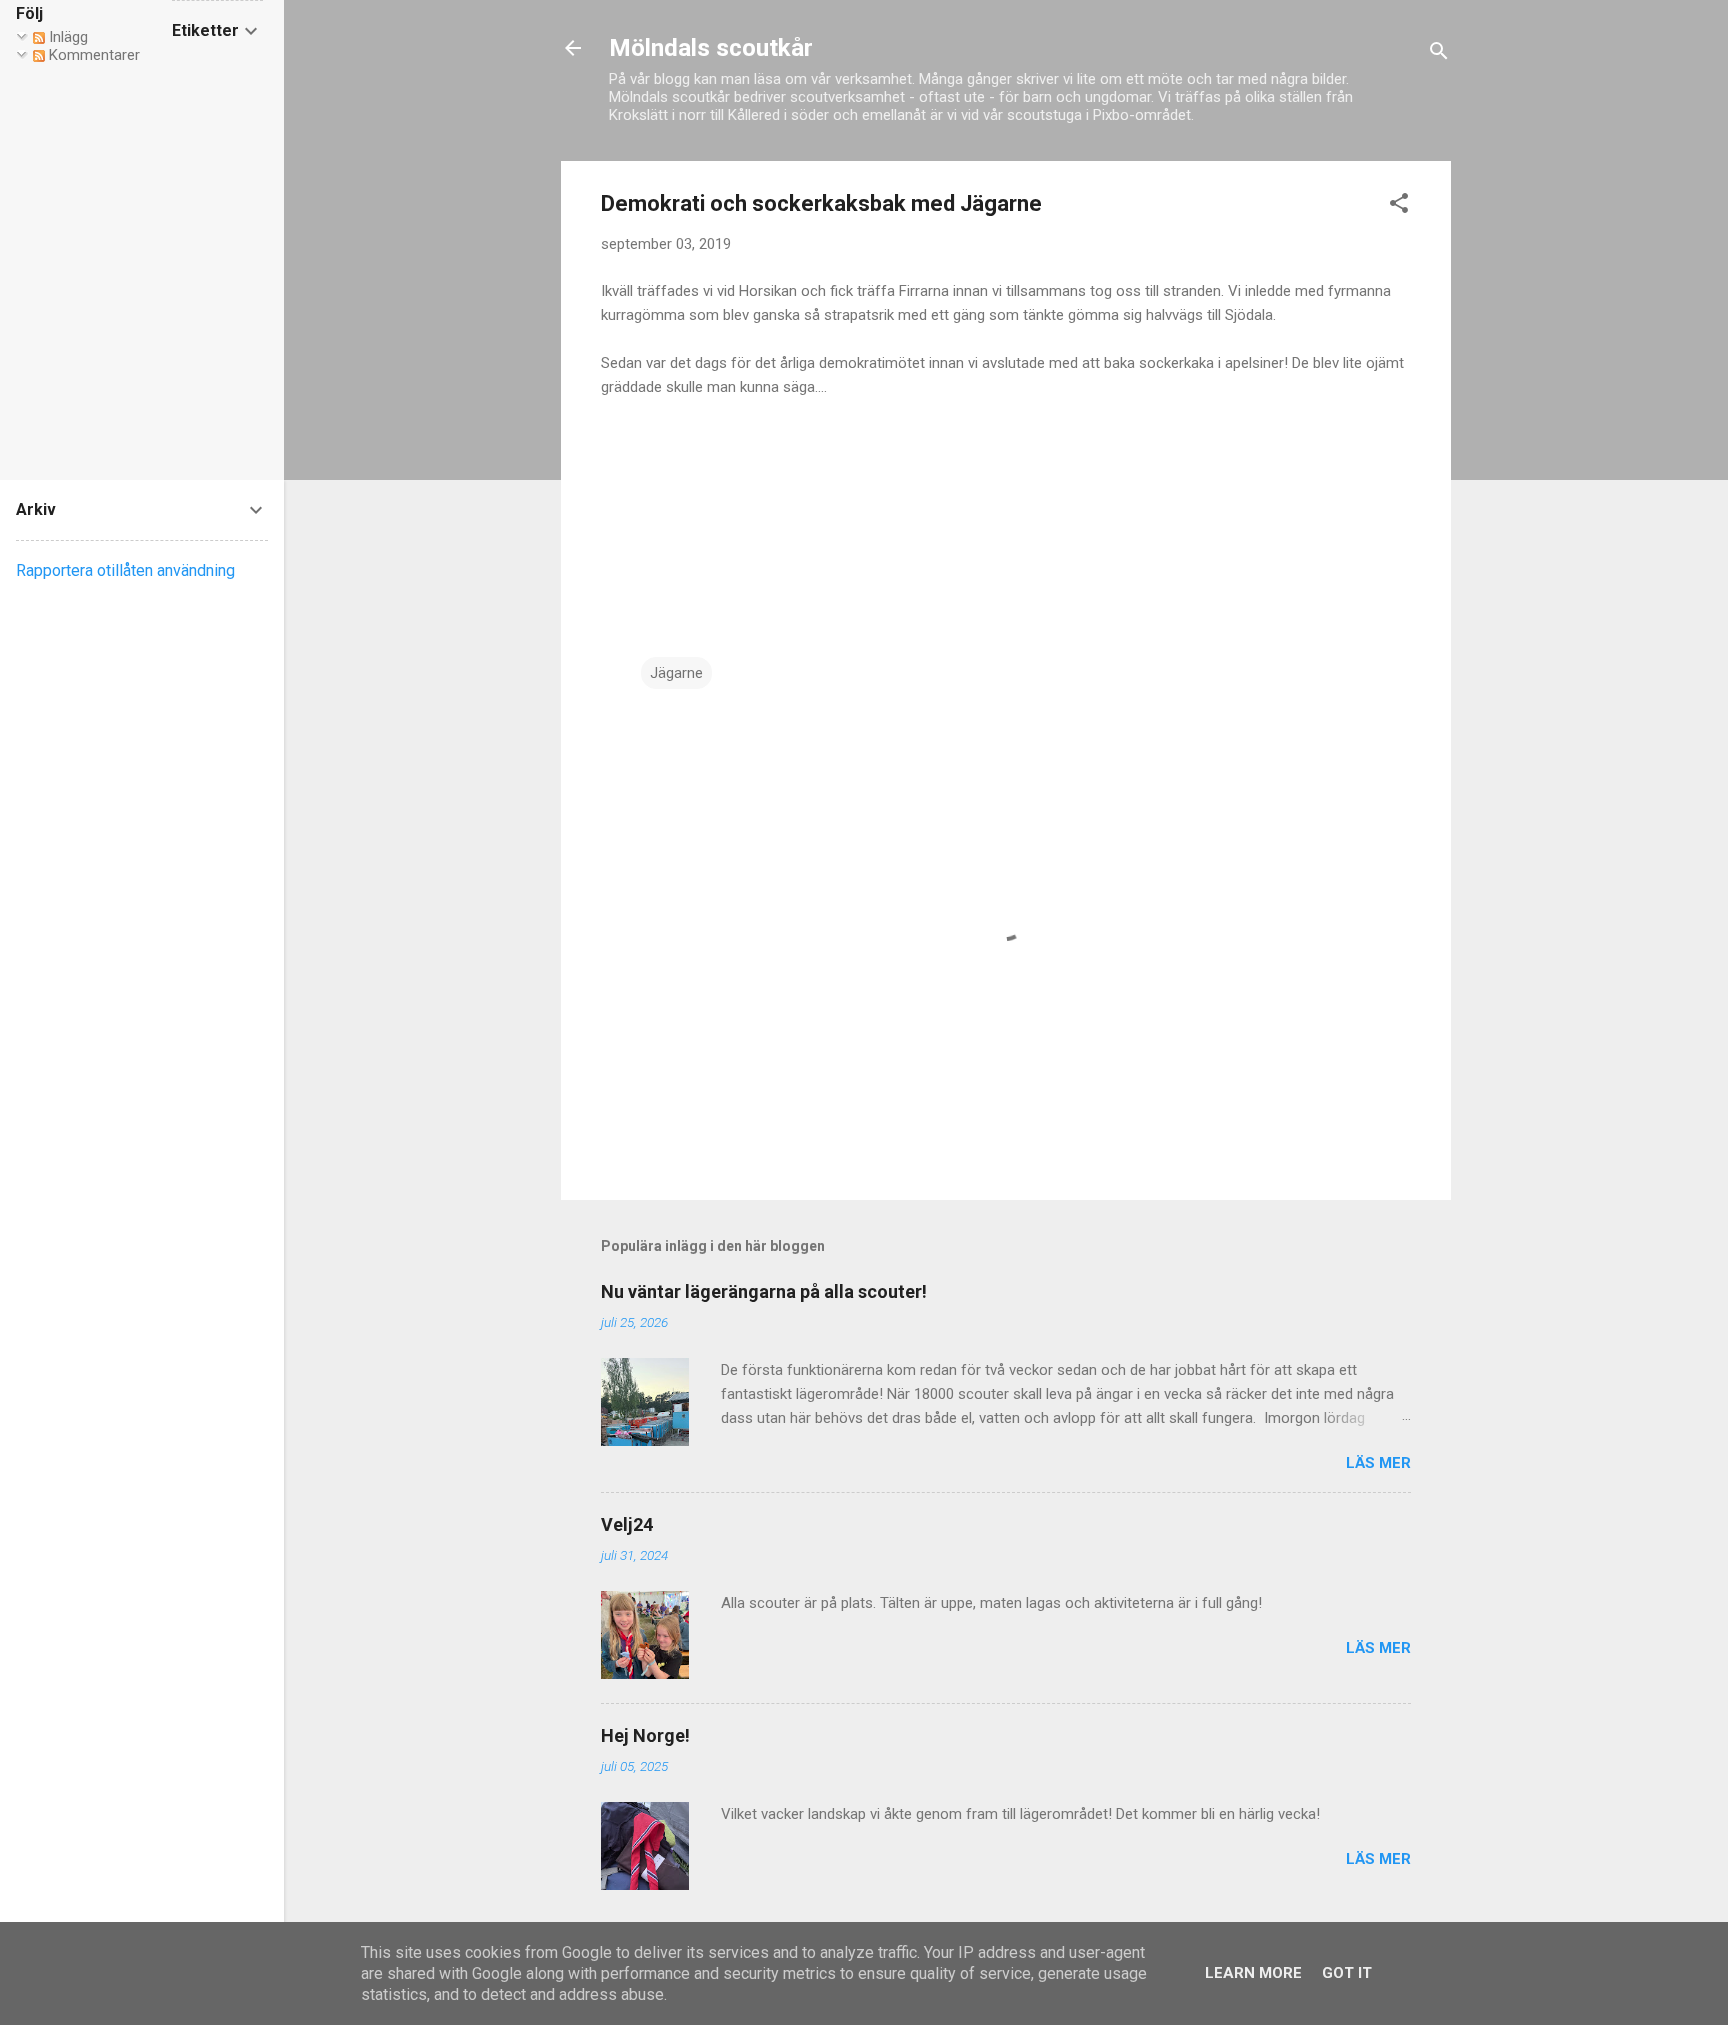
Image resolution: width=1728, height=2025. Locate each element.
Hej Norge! (645, 1735)
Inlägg (66, 37)
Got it (1347, 1973)
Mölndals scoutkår (711, 48)
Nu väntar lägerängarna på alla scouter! (764, 1291)
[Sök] (1439, 54)
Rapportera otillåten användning (125, 570)
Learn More (1253, 1973)
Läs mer (1378, 1463)
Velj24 (627, 1524)
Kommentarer (92, 55)
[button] (1399, 206)
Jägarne (676, 673)
